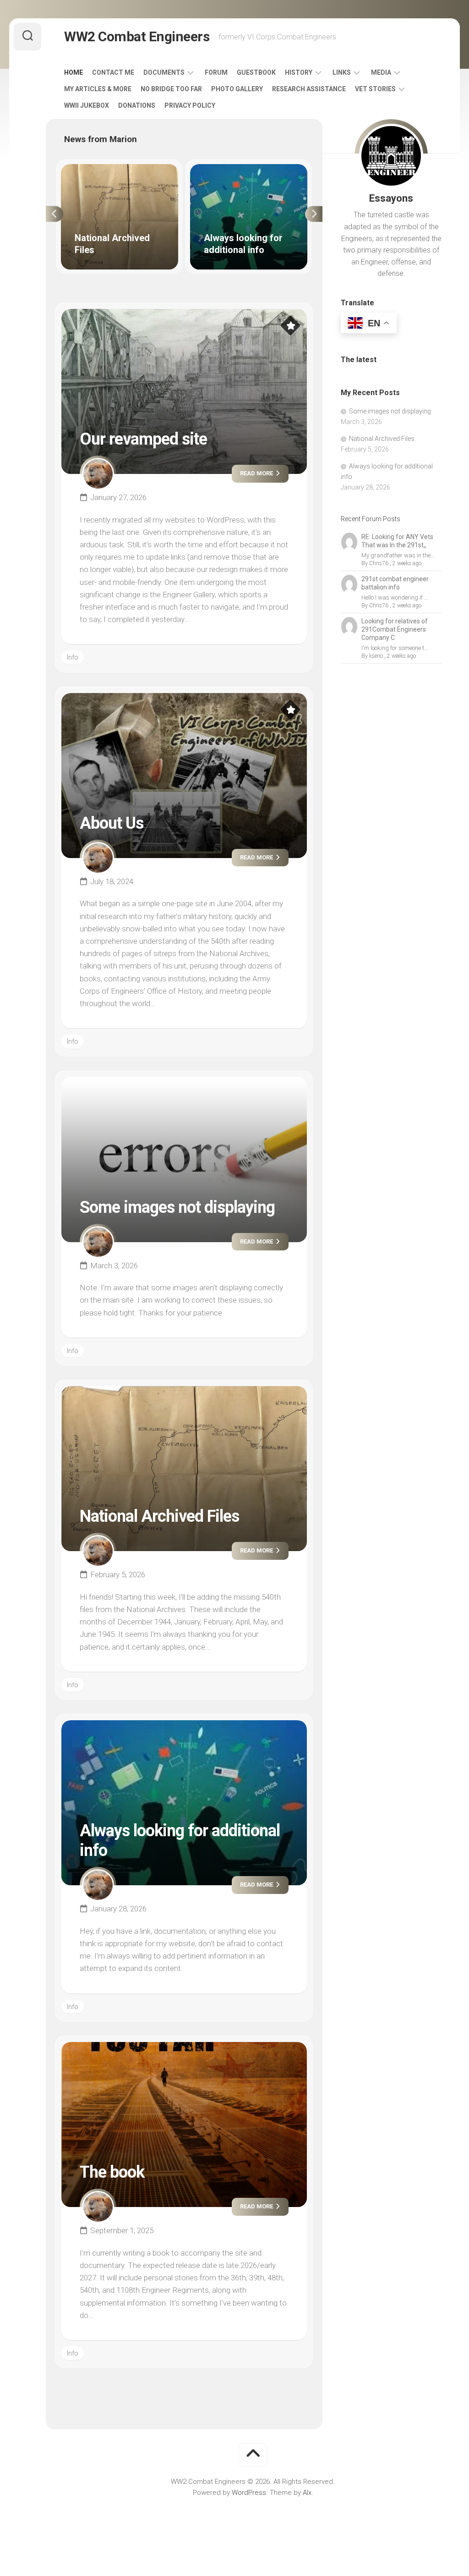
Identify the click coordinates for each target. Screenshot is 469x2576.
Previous (55, 214)
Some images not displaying (177, 1207)
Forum (216, 72)
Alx (307, 2493)
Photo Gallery (237, 89)
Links (342, 72)
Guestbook (256, 72)
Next (314, 214)
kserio (376, 656)
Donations (137, 105)
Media (381, 72)
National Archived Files (96, 169)
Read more (257, 473)
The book (112, 2172)
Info (73, 657)
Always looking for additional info (240, 169)
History (299, 72)
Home (74, 72)
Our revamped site (143, 439)
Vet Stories (375, 89)
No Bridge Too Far (171, 89)
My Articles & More (98, 89)
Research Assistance (309, 89)
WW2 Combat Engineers (137, 36)
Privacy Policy (190, 105)
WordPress (249, 2493)
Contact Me (113, 72)
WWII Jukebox (87, 105)
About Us (112, 823)
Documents (164, 72)
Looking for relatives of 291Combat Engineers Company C (395, 629)
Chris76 (379, 563)
